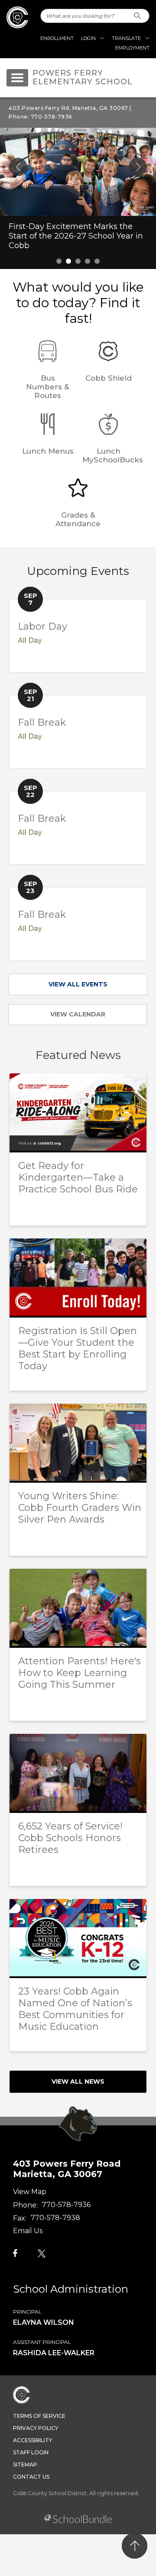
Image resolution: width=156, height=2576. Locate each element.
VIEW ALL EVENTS (78, 984)
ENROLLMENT (57, 38)
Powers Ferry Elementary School (83, 78)
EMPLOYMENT (132, 48)
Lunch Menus (48, 451)
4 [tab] (88, 261)
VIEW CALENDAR (78, 1014)
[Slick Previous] (18, 167)
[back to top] (135, 2546)
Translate (126, 38)
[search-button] (138, 16)
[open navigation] (17, 78)
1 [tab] (59, 261)
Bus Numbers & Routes (48, 387)
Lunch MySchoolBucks (113, 455)
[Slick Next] (138, 167)
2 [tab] (68, 261)
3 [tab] (78, 261)
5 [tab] (97, 261)
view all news (78, 2081)
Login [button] (88, 38)
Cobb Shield (109, 378)
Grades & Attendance (78, 519)
